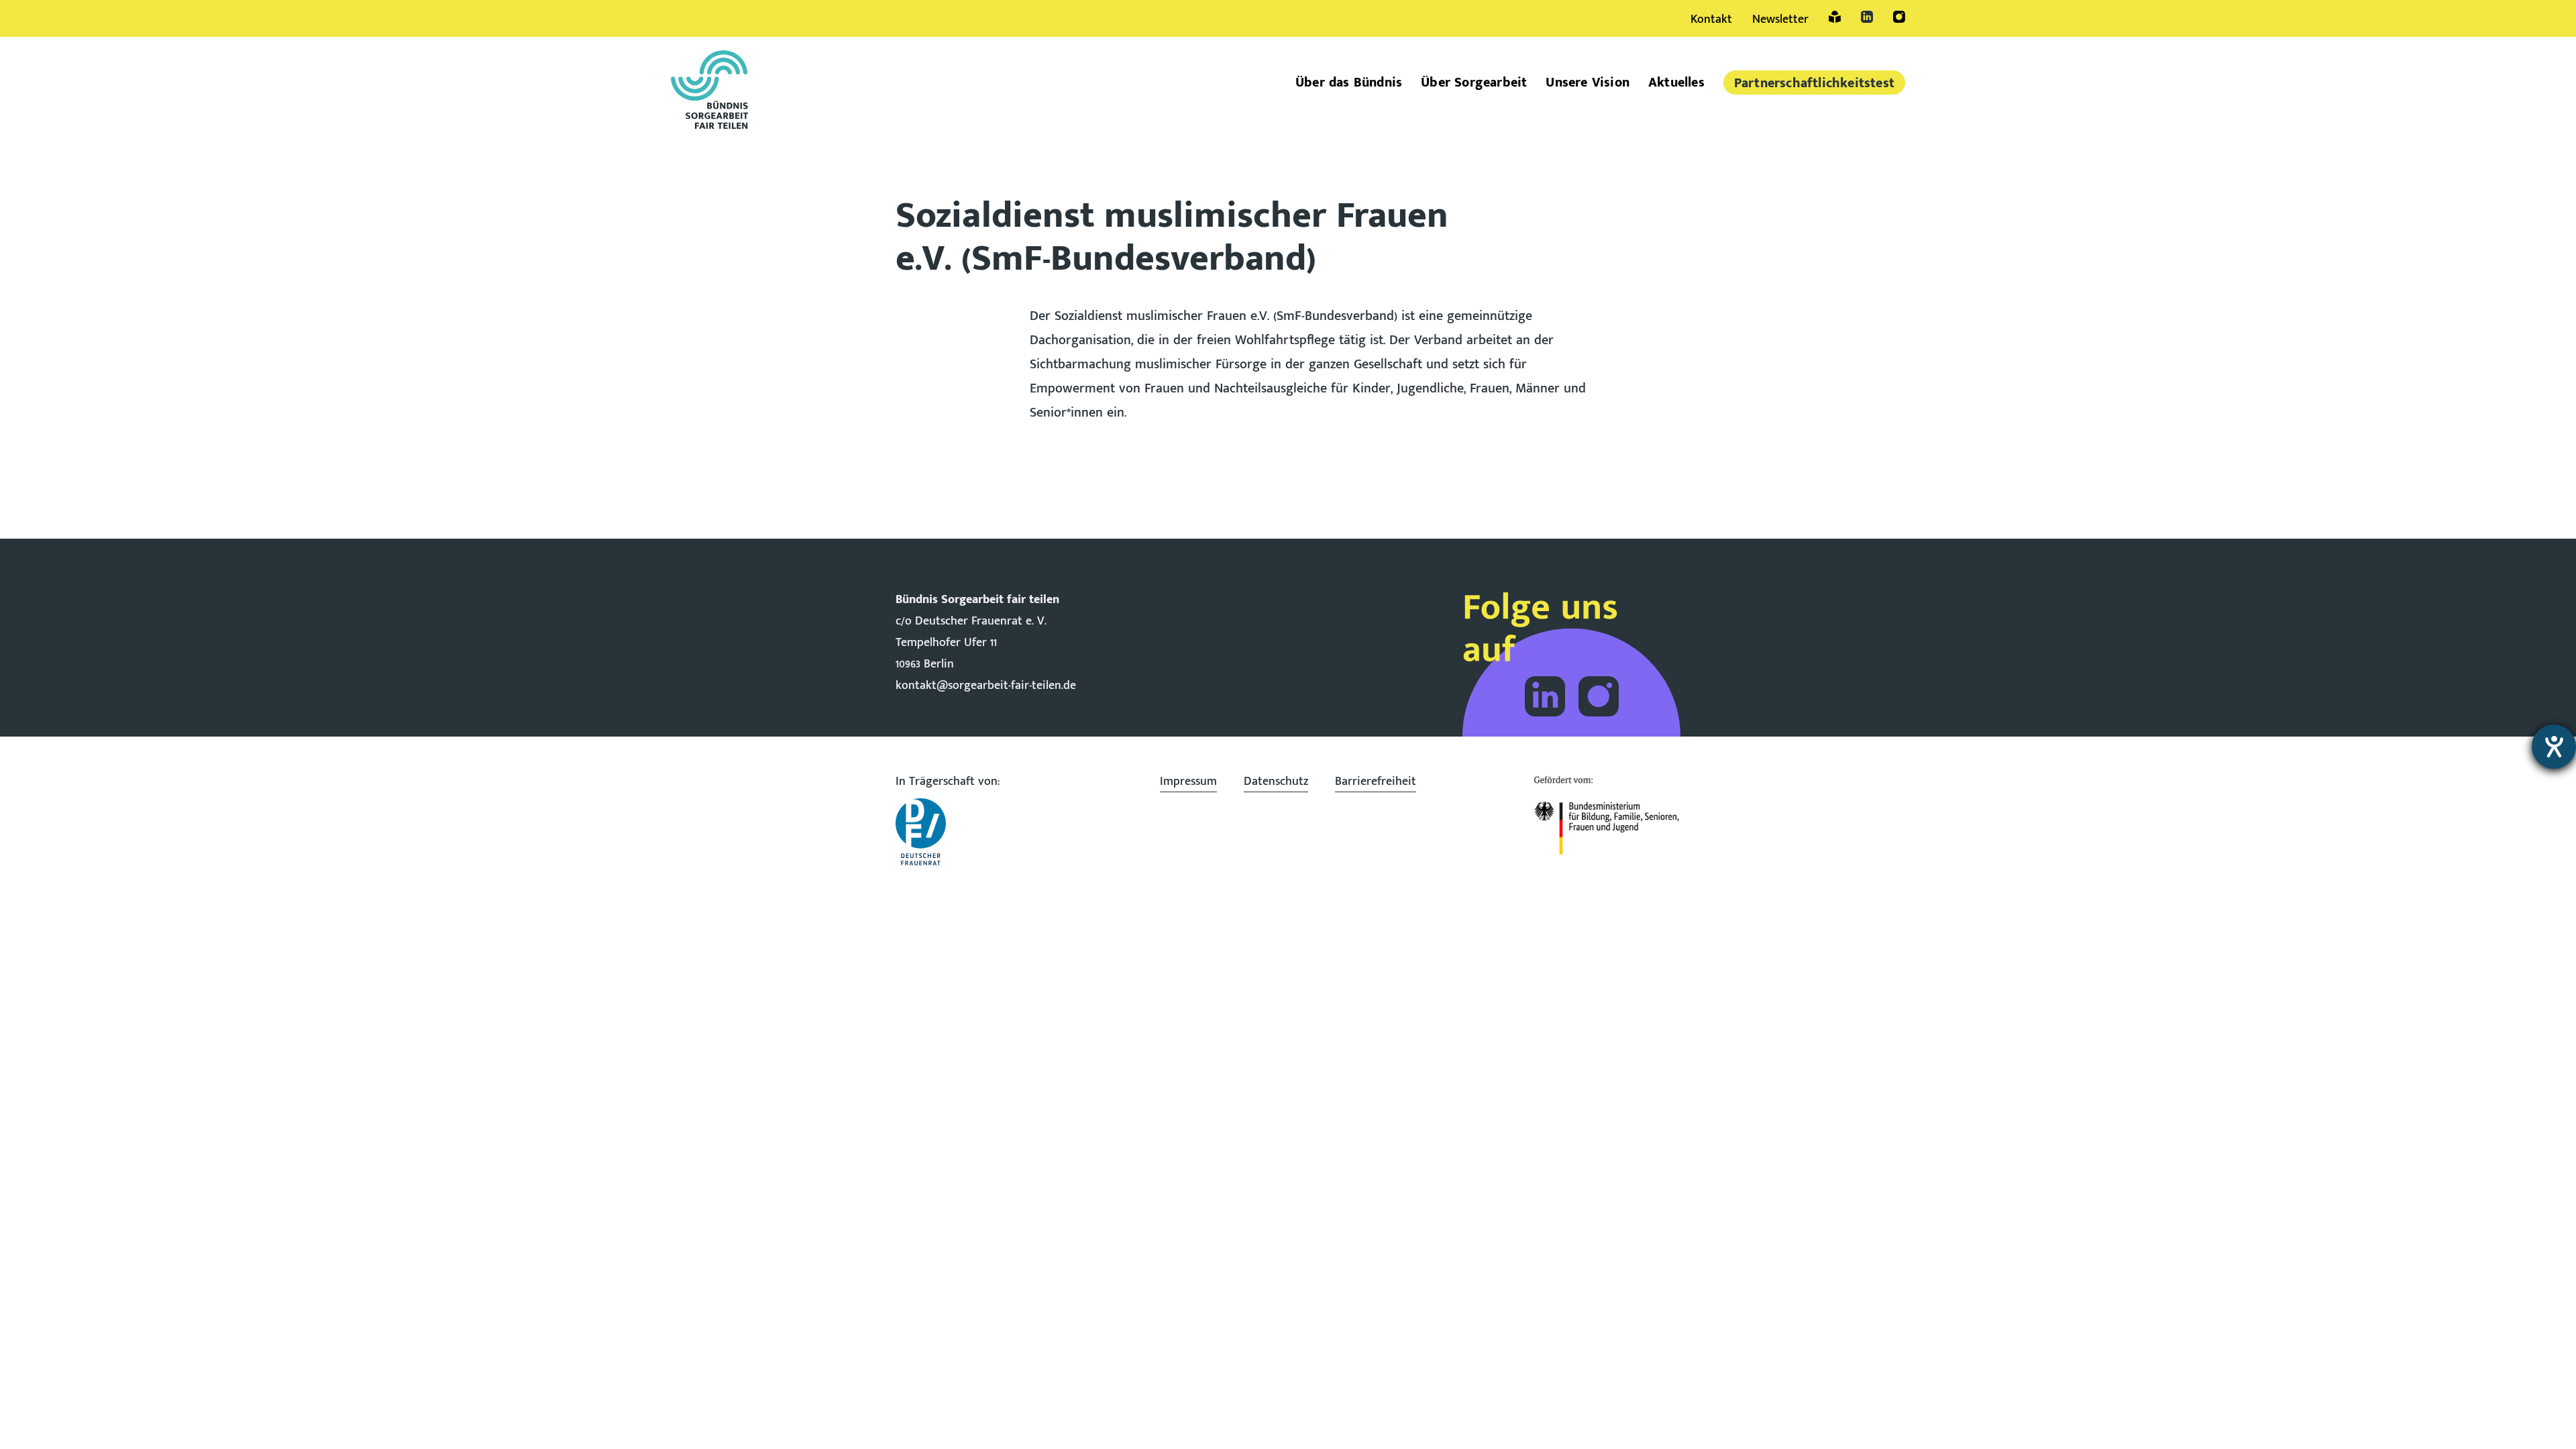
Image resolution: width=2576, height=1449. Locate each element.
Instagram (1899, 17)
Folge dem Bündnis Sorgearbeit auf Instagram (1599, 696)
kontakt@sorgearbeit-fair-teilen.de (986, 686)
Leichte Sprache (1835, 17)
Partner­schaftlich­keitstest (1814, 83)
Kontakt (1711, 19)
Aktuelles (1676, 83)
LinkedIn (1867, 17)
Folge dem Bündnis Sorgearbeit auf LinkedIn (1545, 696)
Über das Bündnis (1349, 83)
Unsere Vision (1588, 83)
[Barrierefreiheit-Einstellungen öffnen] (2554, 747)
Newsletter (1780, 19)
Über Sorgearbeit (1474, 83)
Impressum (1188, 782)
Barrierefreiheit (1376, 782)
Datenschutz (1276, 782)
